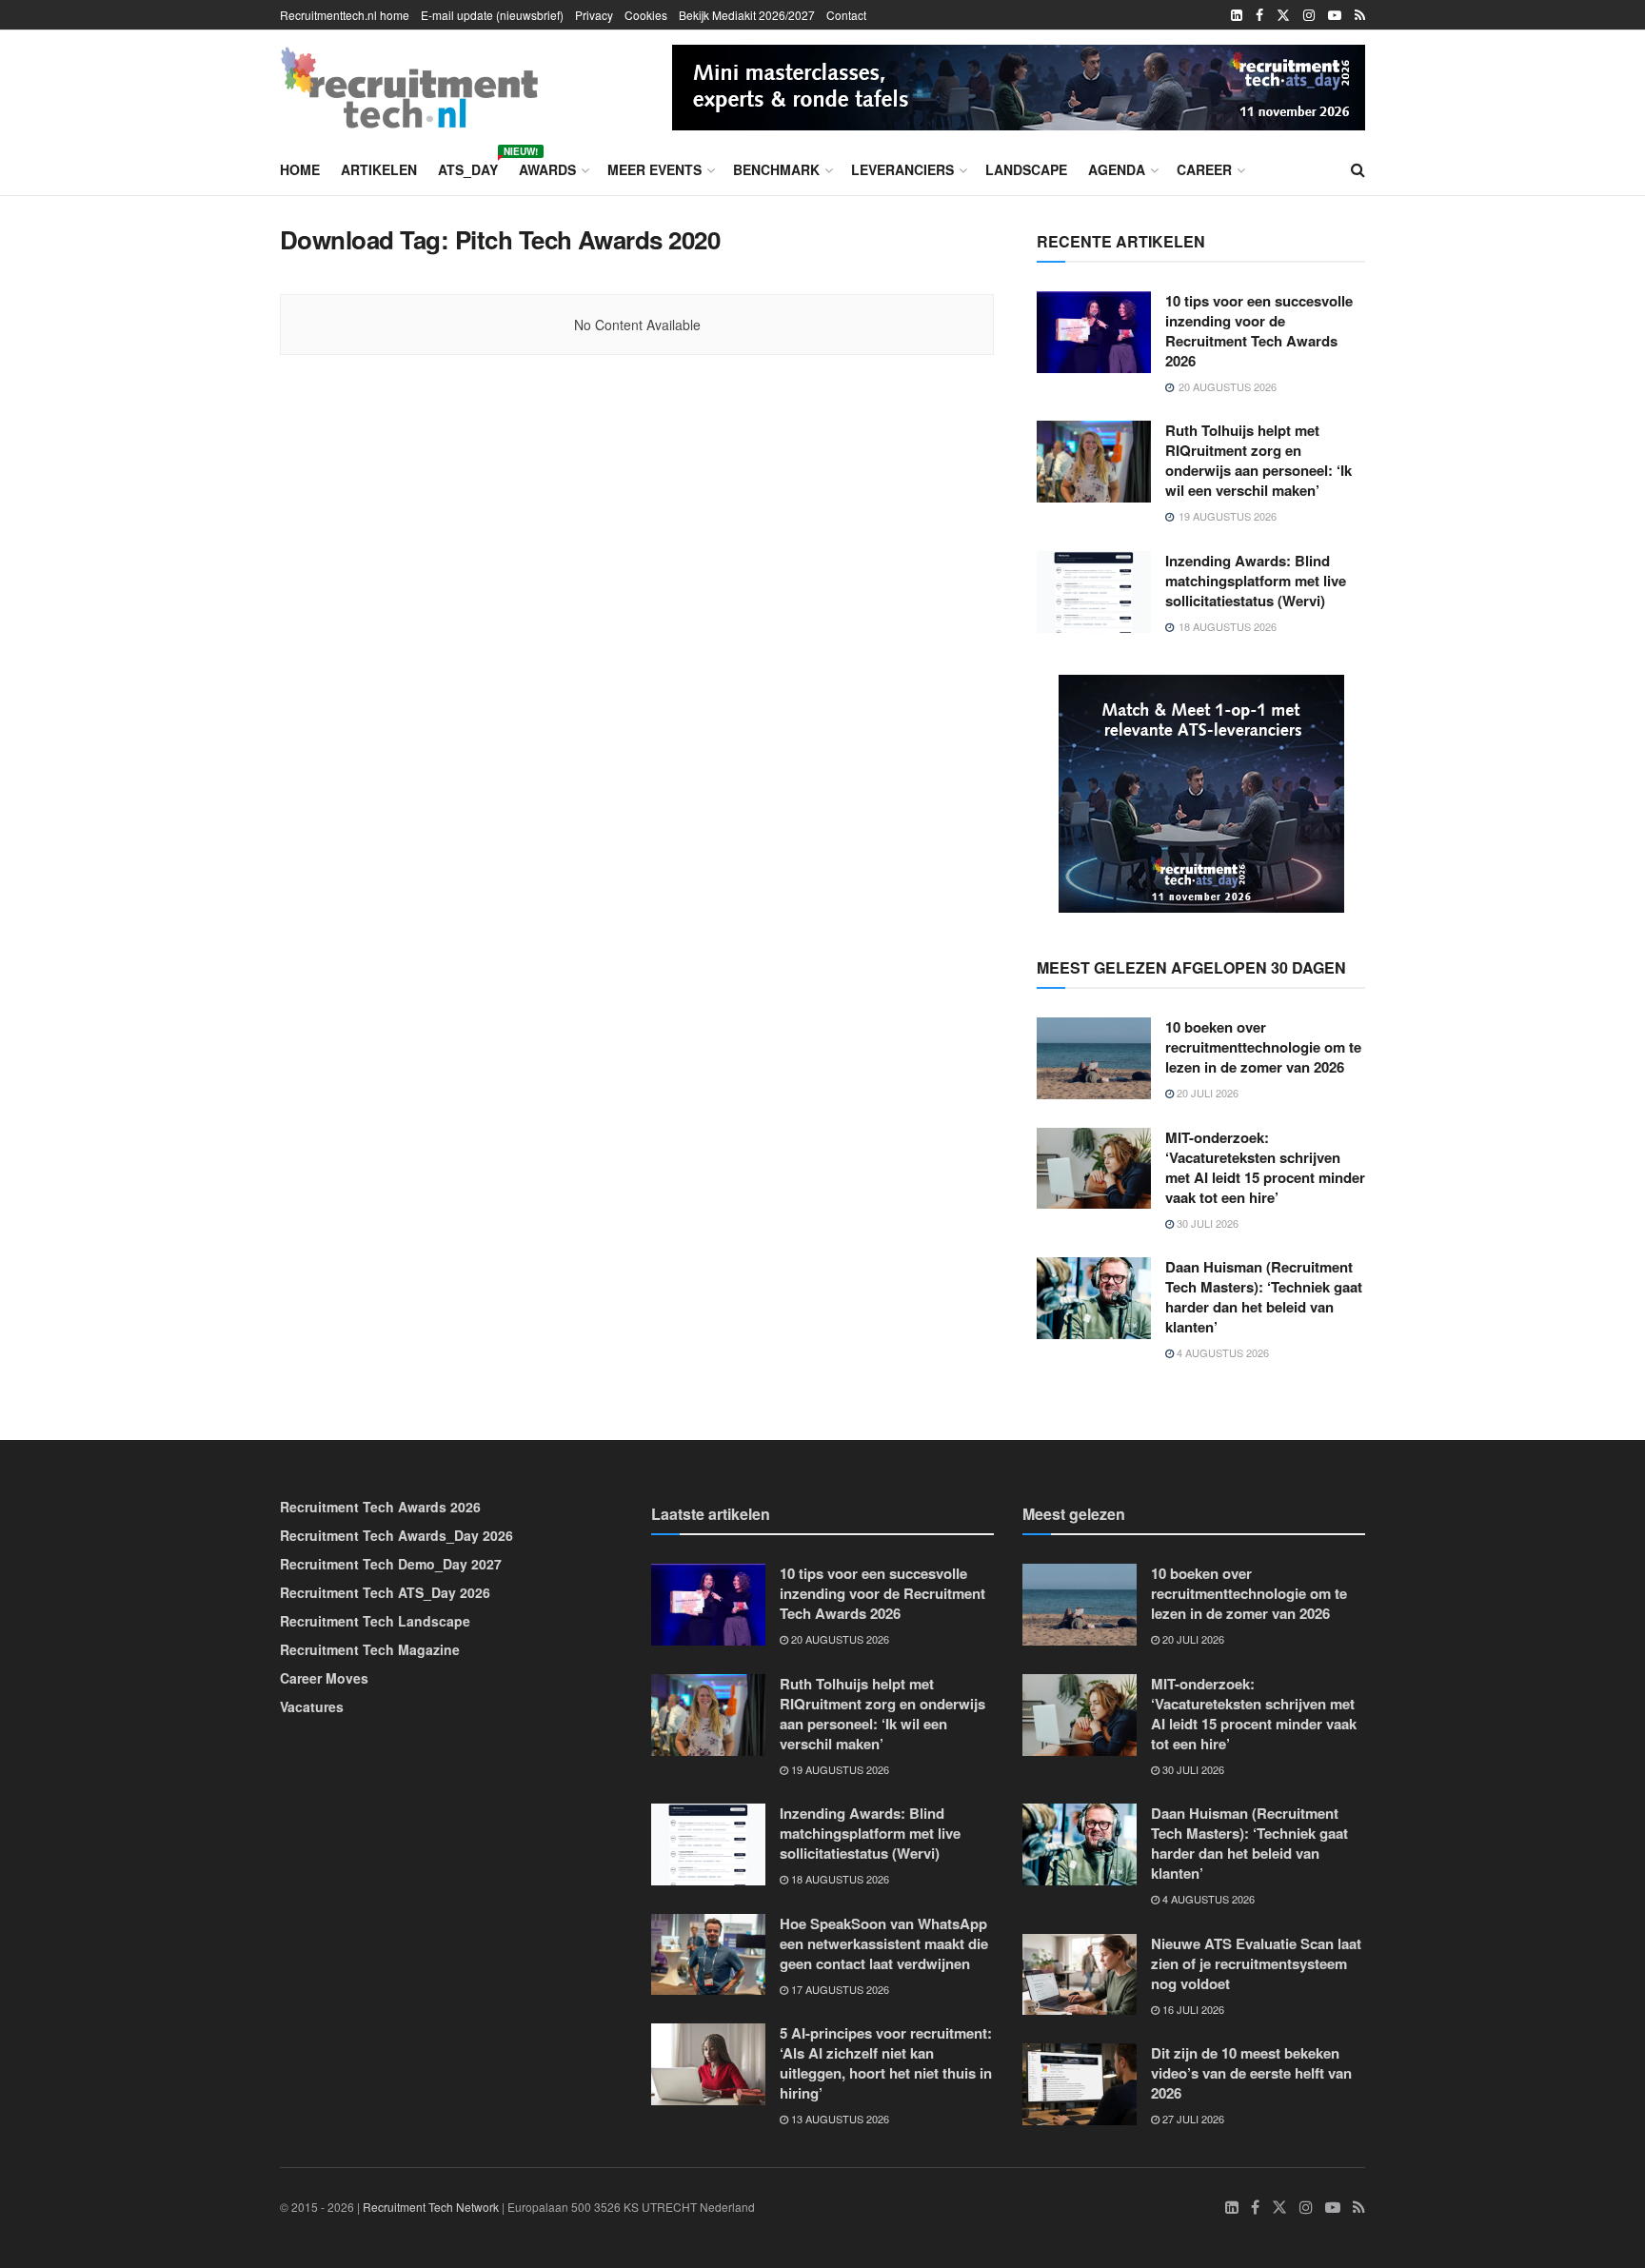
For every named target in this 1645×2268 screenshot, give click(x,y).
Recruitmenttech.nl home (345, 15)
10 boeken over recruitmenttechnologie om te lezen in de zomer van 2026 (1263, 1047)
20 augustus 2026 (839, 1639)
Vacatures (312, 1706)
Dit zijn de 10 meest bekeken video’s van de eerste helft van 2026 (1251, 2073)
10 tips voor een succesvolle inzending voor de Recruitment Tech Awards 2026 (1259, 331)
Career (1204, 169)
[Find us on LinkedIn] (1237, 15)
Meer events (654, 169)
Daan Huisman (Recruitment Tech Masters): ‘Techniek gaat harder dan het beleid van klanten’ (1264, 1297)
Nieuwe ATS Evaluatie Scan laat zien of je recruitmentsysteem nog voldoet (1256, 1963)
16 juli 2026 (1192, 2009)
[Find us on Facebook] (1259, 15)
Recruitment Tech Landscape (375, 1621)
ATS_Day (468, 167)
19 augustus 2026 (839, 1769)
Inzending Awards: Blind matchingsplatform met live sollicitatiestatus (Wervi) (1256, 581)
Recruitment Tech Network (431, 2207)
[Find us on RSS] (1360, 15)
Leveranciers (902, 169)
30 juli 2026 (1206, 1223)
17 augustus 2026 (839, 1989)
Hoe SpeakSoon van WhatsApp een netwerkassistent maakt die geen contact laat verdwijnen (884, 1943)
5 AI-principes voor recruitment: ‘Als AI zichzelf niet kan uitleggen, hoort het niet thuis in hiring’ (886, 2063)
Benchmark (776, 169)
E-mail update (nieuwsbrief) (492, 15)
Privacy (594, 15)
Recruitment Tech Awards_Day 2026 (396, 1535)
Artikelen (379, 169)
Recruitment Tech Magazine (370, 1649)
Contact (846, 15)
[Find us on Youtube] (1335, 15)
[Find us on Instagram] (1309, 15)
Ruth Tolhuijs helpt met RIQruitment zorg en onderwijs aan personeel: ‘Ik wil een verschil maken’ (1259, 460)
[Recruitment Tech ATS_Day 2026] (1019, 85)
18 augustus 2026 (839, 1879)
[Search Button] (1358, 169)
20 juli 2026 (1206, 1093)
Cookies (646, 15)
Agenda (1117, 169)
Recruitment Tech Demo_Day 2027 (391, 1564)
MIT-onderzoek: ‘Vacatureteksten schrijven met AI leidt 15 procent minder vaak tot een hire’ (1265, 1167)
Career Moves (324, 1678)
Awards (547, 169)
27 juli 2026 (1192, 2119)
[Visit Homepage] (409, 88)
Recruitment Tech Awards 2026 (380, 1507)
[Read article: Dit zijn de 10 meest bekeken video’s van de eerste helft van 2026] (1080, 2084)
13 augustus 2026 (839, 2119)
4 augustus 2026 (1221, 1352)
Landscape (1026, 169)
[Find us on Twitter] (1283, 15)
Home (300, 169)
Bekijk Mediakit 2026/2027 (747, 15)
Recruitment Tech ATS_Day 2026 (385, 1592)
